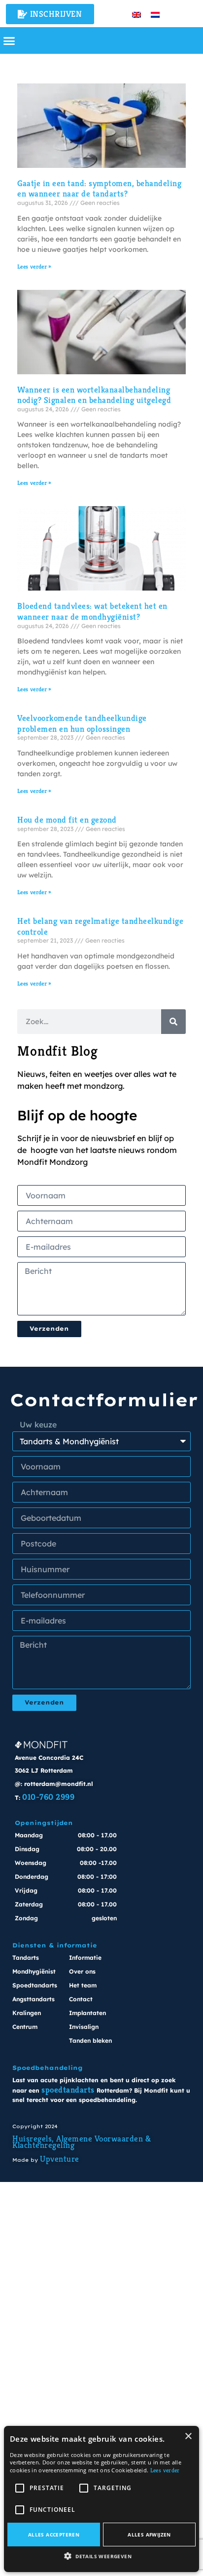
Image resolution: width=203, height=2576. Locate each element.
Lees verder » (34, 266)
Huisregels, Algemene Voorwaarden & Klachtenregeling (82, 2142)
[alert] (101, 2499)
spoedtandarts (68, 2090)
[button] (9, 40)
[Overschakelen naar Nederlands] (155, 14)
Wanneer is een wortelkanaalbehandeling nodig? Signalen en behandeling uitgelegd (94, 395)
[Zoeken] (173, 1022)
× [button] (188, 2437)
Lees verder (165, 2470)
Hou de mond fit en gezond (67, 820)
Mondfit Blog (58, 1051)
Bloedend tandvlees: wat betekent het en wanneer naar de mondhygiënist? (92, 611)
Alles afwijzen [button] (149, 2535)
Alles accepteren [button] (54, 2535)
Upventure (60, 2159)
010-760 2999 (48, 1797)
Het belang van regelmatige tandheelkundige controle (100, 926)
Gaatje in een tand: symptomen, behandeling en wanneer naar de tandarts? (99, 189)
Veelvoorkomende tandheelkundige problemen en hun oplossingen (82, 723)
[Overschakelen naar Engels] (136, 14)
